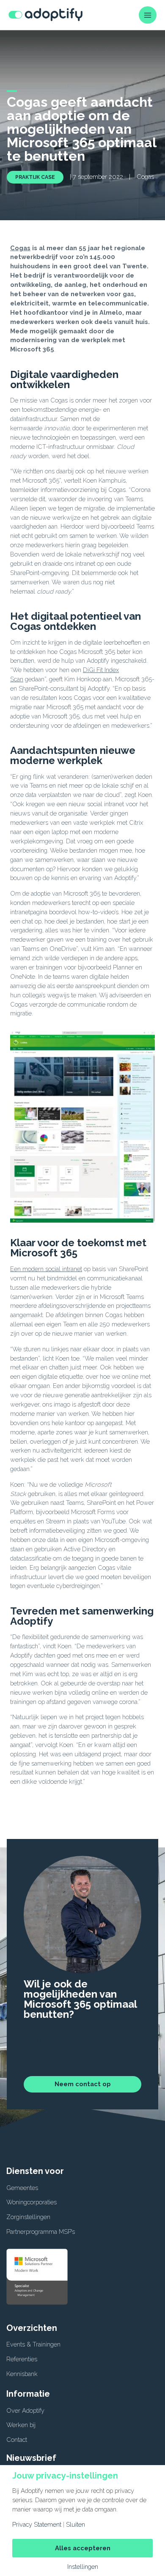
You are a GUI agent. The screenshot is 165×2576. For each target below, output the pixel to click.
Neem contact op (83, 2084)
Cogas (20, 248)
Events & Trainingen (33, 2344)
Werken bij (21, 2425)
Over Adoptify (25, 2410)
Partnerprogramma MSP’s (41, 2232)
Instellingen (83, 2567)
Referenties (22, 2359)
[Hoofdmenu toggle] (148, 15)
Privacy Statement (37, 2525)
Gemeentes (22, 2188)
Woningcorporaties (32, 2202)
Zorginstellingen (28, 2217)
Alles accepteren (83, 2548)
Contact (17, 2440)
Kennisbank (22, 2374)
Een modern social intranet (46, 1269)
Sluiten (76, 2525)
